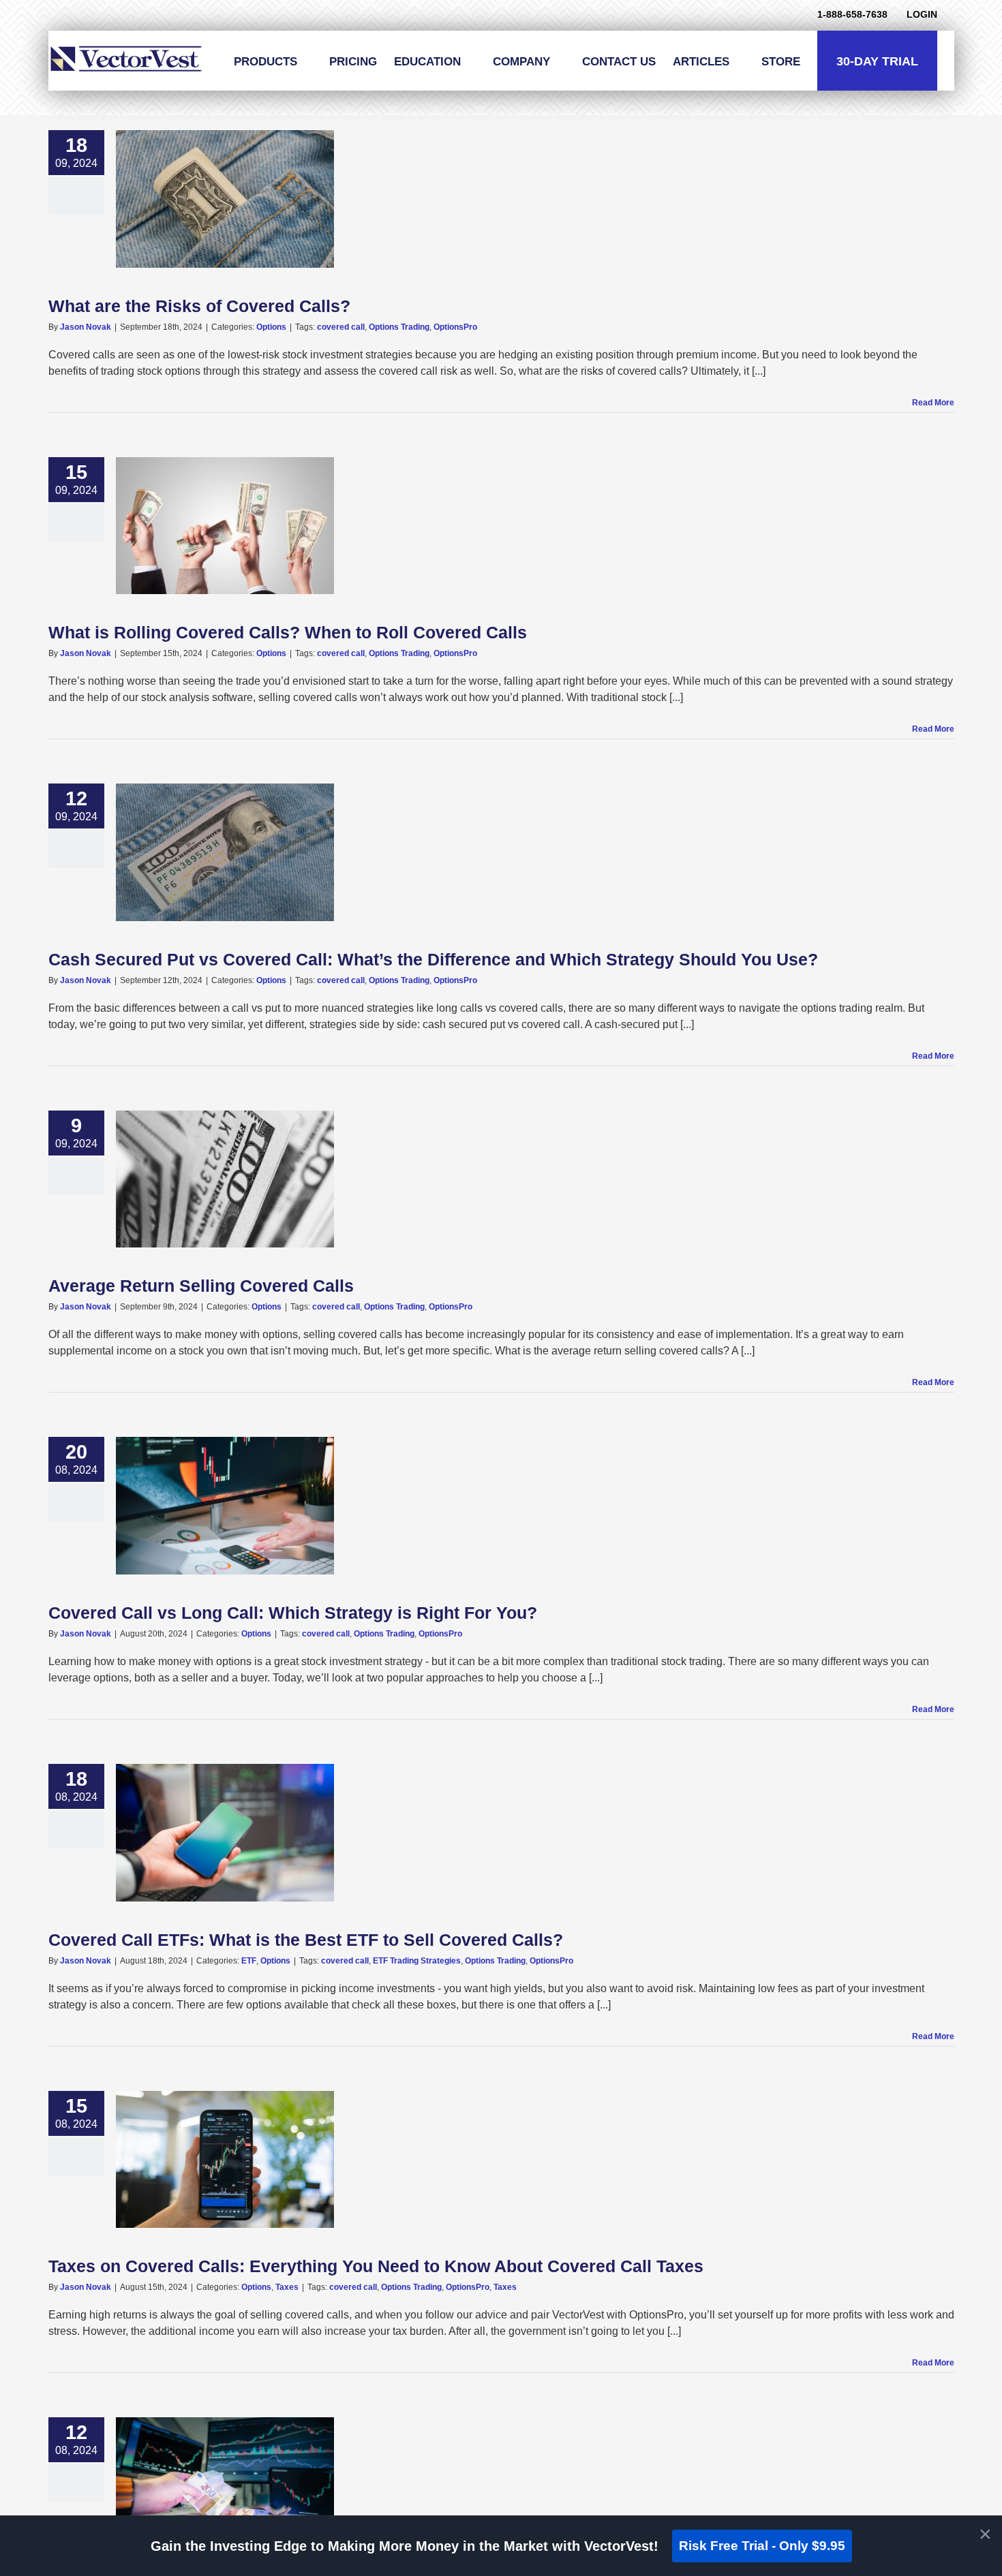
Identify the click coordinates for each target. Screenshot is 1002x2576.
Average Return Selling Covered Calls (201, 1286)
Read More (933, 403)
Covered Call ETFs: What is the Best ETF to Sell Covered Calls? (306, 1940)
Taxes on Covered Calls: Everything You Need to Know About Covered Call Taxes (376, 2266)
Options (271, 327)
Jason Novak (86, 327)
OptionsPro (455, 327)
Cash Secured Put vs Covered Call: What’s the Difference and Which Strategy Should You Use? (433, 959)
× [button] (985, 2534)
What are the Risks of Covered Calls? (199, 306)
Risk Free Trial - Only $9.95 (762, 2546)
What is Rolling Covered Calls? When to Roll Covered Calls (288, 632)
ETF (249, 1961)
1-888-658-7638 (852, 14)
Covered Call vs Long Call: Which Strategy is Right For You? (293, 1613)
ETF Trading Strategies (417, 1961)
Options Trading (399, 327)
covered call (341, 327)
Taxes (287, 2287)
